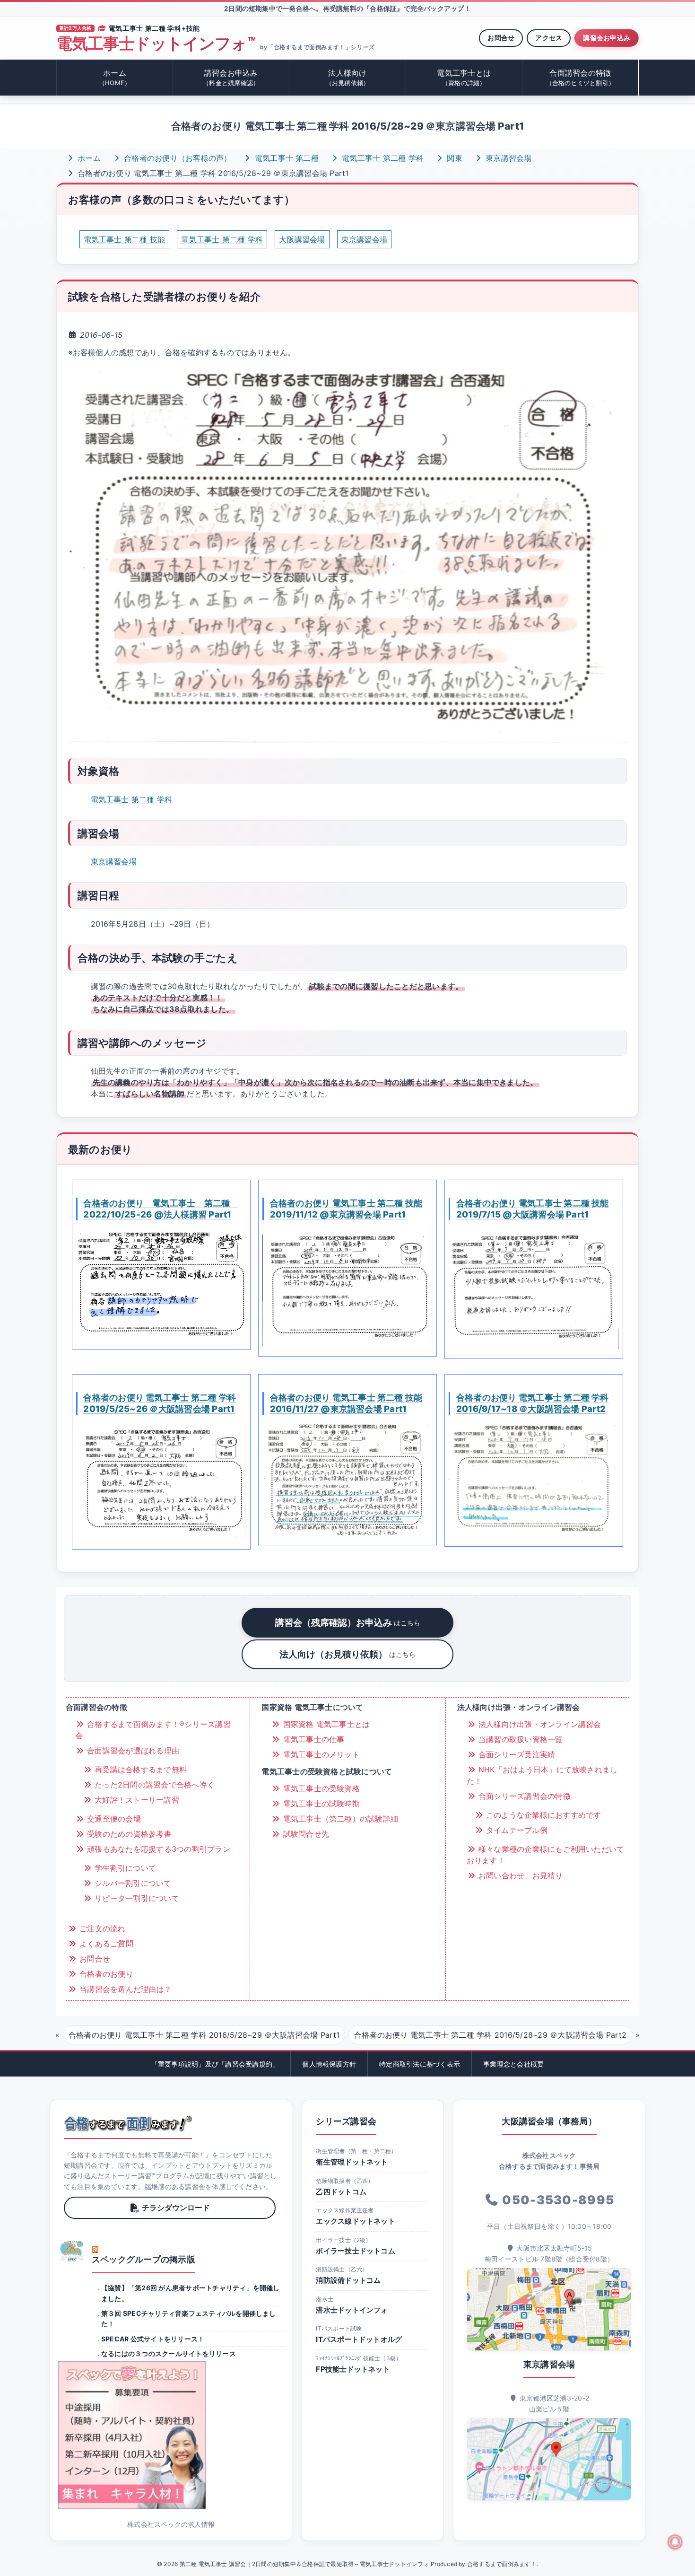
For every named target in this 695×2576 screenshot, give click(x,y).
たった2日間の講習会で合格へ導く (153, 1785)
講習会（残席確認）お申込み (348, 1622)
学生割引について (124, 1868)
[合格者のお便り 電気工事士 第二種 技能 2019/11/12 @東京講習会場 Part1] (347, 1287)
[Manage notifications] (675, 2542)
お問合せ (501, 38)
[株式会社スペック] (72, 2251)
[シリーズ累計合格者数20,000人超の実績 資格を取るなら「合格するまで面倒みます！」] (128, 2123)
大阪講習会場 (302, 239)
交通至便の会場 (113, 1819)
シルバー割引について (132, 1883)
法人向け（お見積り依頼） (347, 1654)
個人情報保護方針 (329, 2064)
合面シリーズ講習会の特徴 (523, 1796)
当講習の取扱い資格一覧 (520, 1739)
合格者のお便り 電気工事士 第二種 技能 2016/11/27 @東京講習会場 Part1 (346, 1403)
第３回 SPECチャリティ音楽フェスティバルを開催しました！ (189, 2318)
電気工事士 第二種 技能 (125, 239)
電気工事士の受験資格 (320, 1788)
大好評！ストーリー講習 (136, 1800)
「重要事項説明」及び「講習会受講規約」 (215, 2064)
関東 (453, 158)
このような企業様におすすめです (543, 1815)
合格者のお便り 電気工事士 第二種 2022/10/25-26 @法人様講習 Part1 (161, 1209)
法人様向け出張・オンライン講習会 (539, 1724)
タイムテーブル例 (516, 1830)
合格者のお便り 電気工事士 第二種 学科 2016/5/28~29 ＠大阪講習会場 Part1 (204, 2035)
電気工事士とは (464, 77)
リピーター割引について (136, 1898)
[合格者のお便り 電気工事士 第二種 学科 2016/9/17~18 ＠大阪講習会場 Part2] (534, 1480)
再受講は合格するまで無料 (139, 1770)
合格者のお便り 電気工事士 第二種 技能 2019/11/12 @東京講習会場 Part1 (346, 1209)
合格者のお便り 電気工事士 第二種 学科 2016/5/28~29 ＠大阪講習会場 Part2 (490, 2035)
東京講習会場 (508, 158)
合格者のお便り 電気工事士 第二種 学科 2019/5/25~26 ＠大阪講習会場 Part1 (160, 1403)
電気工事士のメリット (320, 1754)
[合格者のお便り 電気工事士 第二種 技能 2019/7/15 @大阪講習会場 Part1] (534, 1288)
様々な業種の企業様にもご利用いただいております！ (546, 1855)
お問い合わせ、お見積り (520, 1875)
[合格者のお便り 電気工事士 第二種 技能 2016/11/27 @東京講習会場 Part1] (347, 1479)
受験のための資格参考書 (128, 1834)
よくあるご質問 (105, 1944)
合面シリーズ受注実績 (516, 1754)
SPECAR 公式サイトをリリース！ (153, 2339)
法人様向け (348, 77)
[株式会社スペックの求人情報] (171, 2435)
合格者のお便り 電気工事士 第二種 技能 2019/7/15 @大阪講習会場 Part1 (533, 1209)
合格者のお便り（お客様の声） (177, 158)
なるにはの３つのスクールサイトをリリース (169, 2353)
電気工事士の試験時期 (320, 1804)
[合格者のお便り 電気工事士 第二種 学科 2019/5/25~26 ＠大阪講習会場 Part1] (161, 1481)
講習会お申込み (607, 38)
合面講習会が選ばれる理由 (132, 1751)
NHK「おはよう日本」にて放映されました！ (542, 1775)
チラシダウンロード (176, 2208)
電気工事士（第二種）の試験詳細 (339, 1819)
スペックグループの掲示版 (143, 2259)
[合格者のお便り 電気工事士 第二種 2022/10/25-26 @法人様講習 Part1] (161, 1284)
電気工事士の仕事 (312, 1739)
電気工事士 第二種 (286, 158)
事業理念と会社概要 (513, 2064)
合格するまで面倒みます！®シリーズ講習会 (153, 1730)
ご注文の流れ (101, 1928)
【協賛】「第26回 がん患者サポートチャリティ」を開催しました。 (191, 2293)
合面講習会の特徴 (581, 77)
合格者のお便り (105, 1974)
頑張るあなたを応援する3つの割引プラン (157, 1849)
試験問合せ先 (305, 1834)
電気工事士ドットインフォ (156, 44)
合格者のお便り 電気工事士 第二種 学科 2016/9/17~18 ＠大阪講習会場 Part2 (533, 1403)
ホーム (115, 77)
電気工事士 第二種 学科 (382, 158)
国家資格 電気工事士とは (325, 1724)
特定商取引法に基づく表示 (420, 2064)
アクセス (549, 38)
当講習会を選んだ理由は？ (124, 1989)
